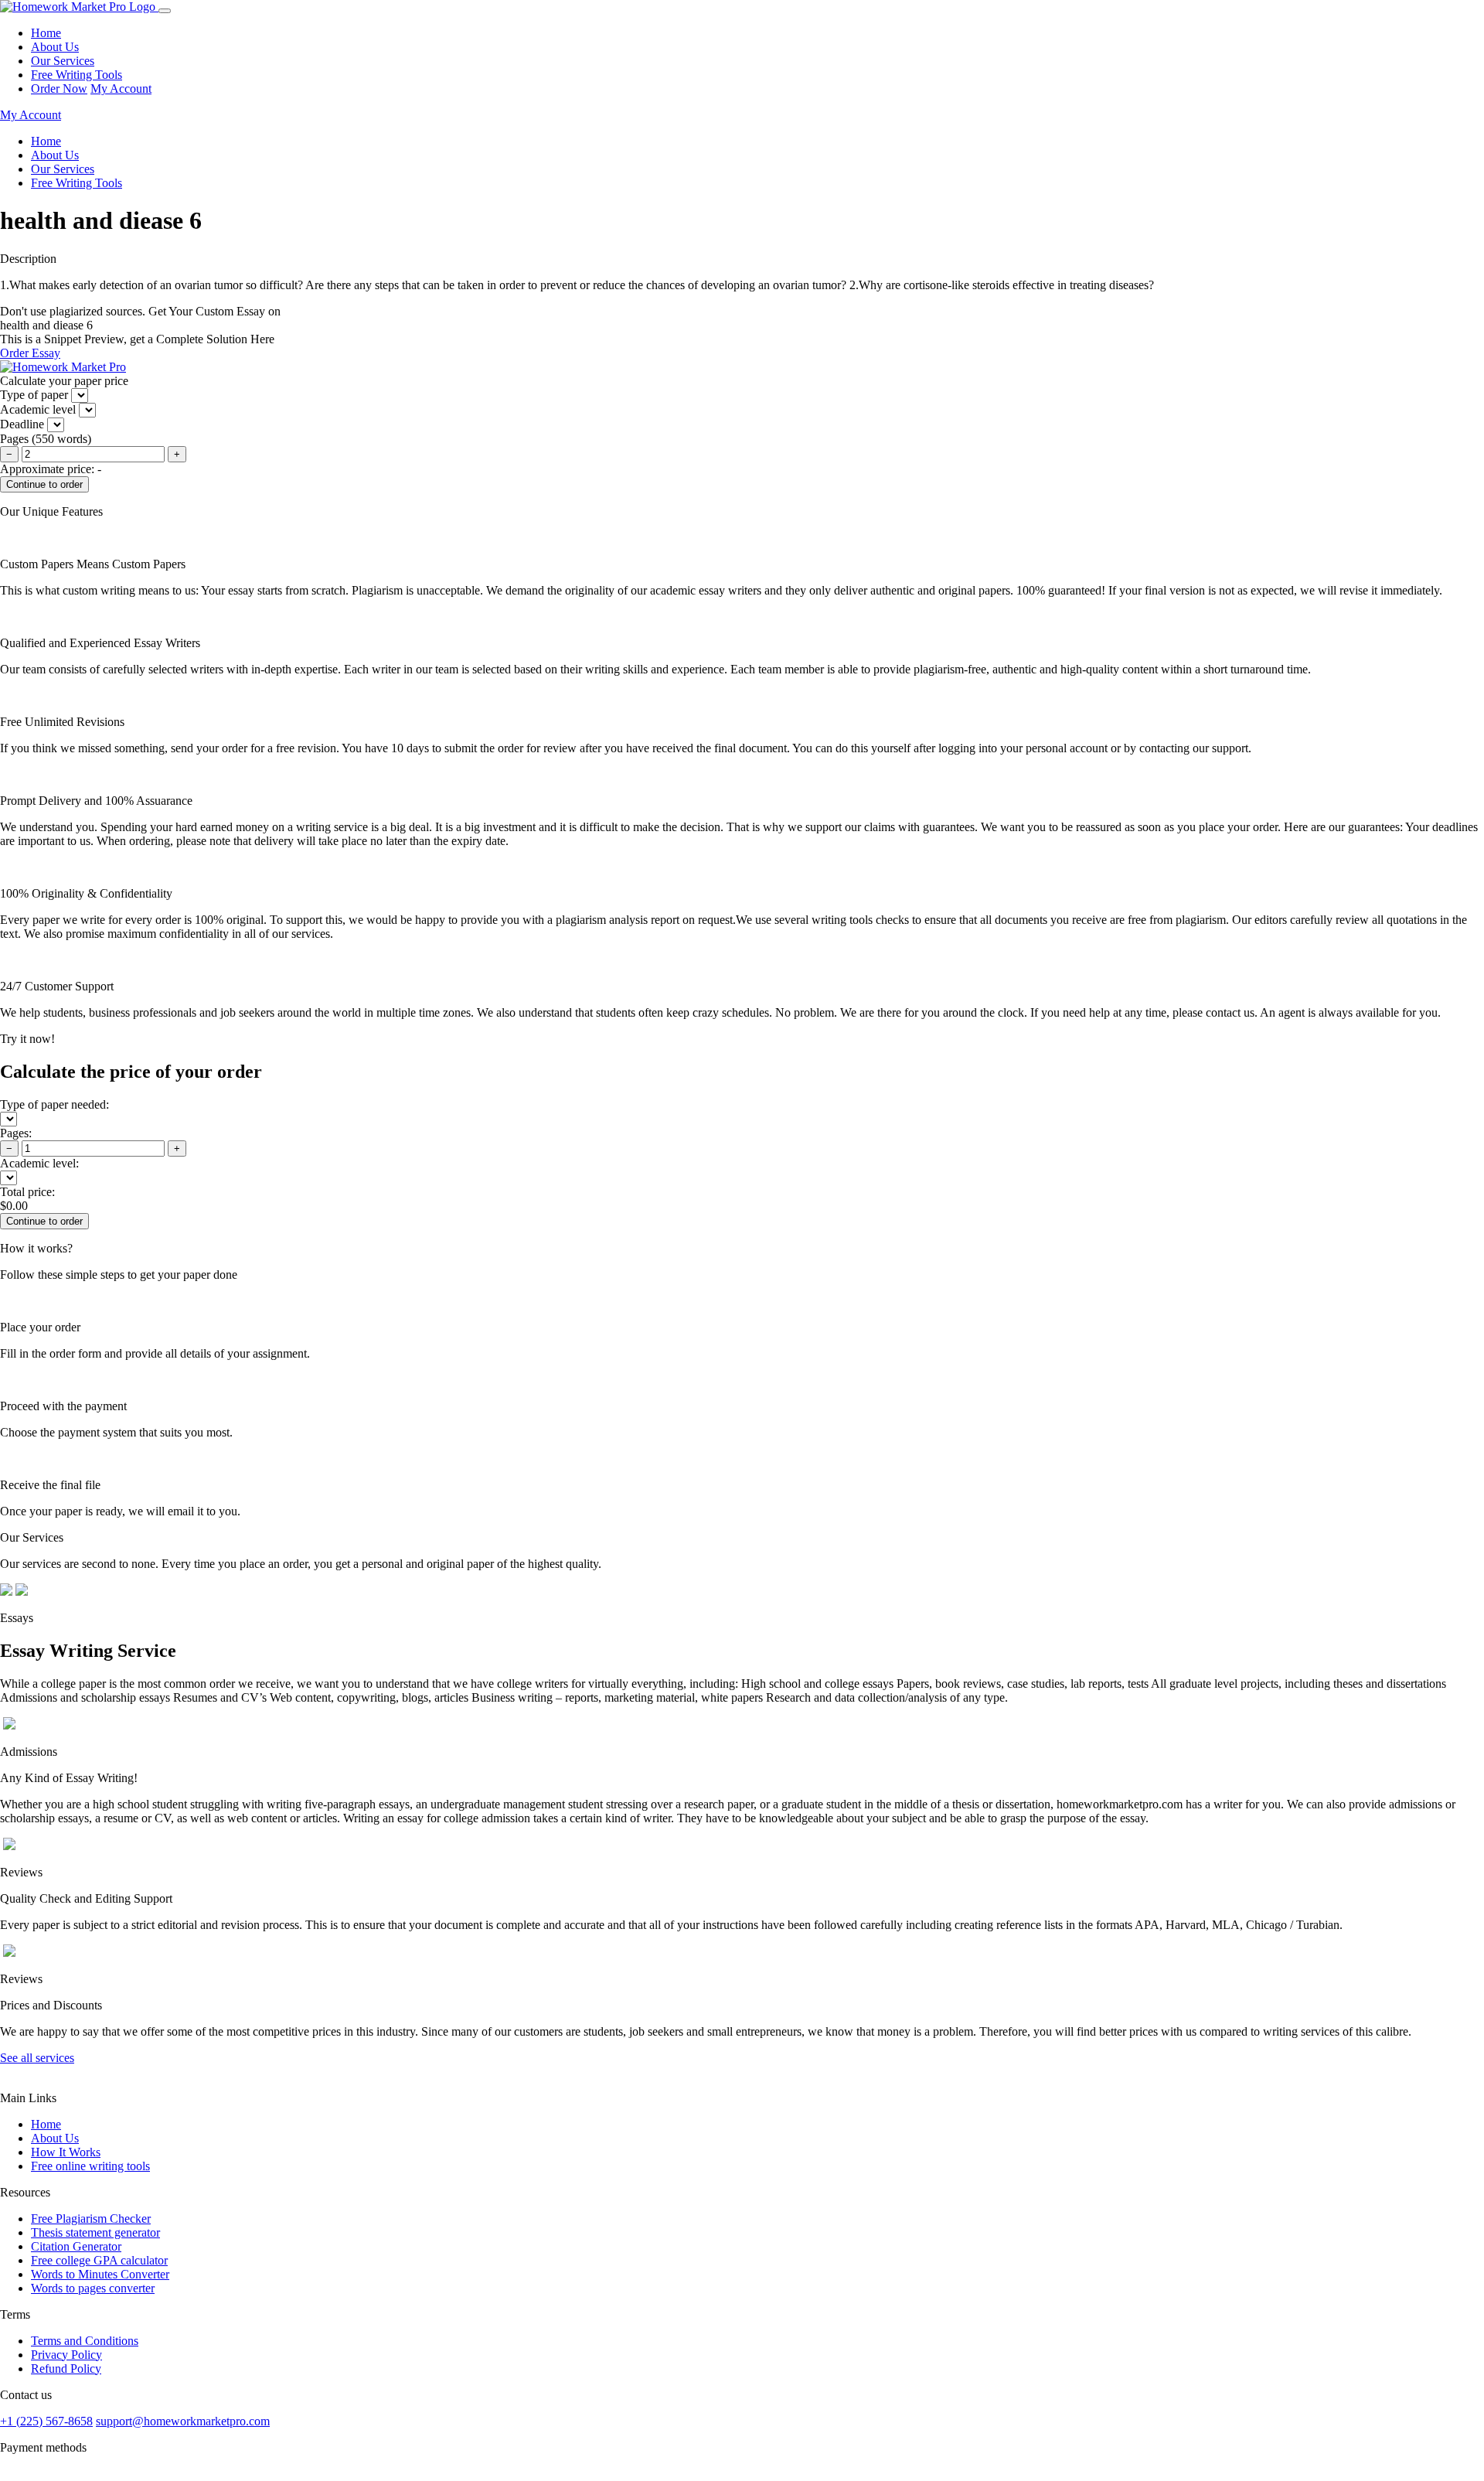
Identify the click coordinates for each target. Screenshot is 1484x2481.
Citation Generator (76, 2246)
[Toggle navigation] (165, 11)
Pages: (16, 1133)
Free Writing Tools (77, 75)
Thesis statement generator (95, 2232)
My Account (121, 89)
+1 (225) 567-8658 (46, 2421)
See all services (37, 2058)
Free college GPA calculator (99, 2260)
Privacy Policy (66, 2355)
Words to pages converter (93, 2288)
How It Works (66, 2152)
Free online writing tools (90, 2166)
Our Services (63, 61)
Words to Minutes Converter (100, 2274)
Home (46, 33)
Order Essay (30, 353)
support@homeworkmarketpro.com (183, 2421)
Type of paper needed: (54, 1104)
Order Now (59, 89)
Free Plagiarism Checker (91, 2219)
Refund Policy (66, 2369)
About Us (55, 47)
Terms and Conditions (85, 2341)
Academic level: (39, 1163)
